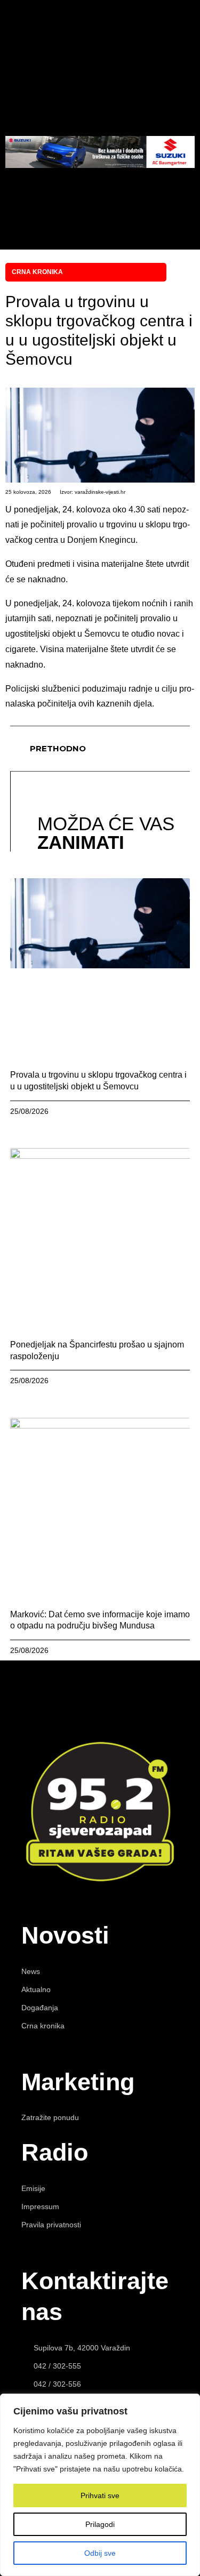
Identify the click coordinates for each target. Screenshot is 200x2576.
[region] (100, 2485)
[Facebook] (84, 196)
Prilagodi (100, 2524)
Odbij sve (100, 2553)
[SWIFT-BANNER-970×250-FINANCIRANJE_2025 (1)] (100, 165)
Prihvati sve (100, 2495)
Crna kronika (37, 272)
